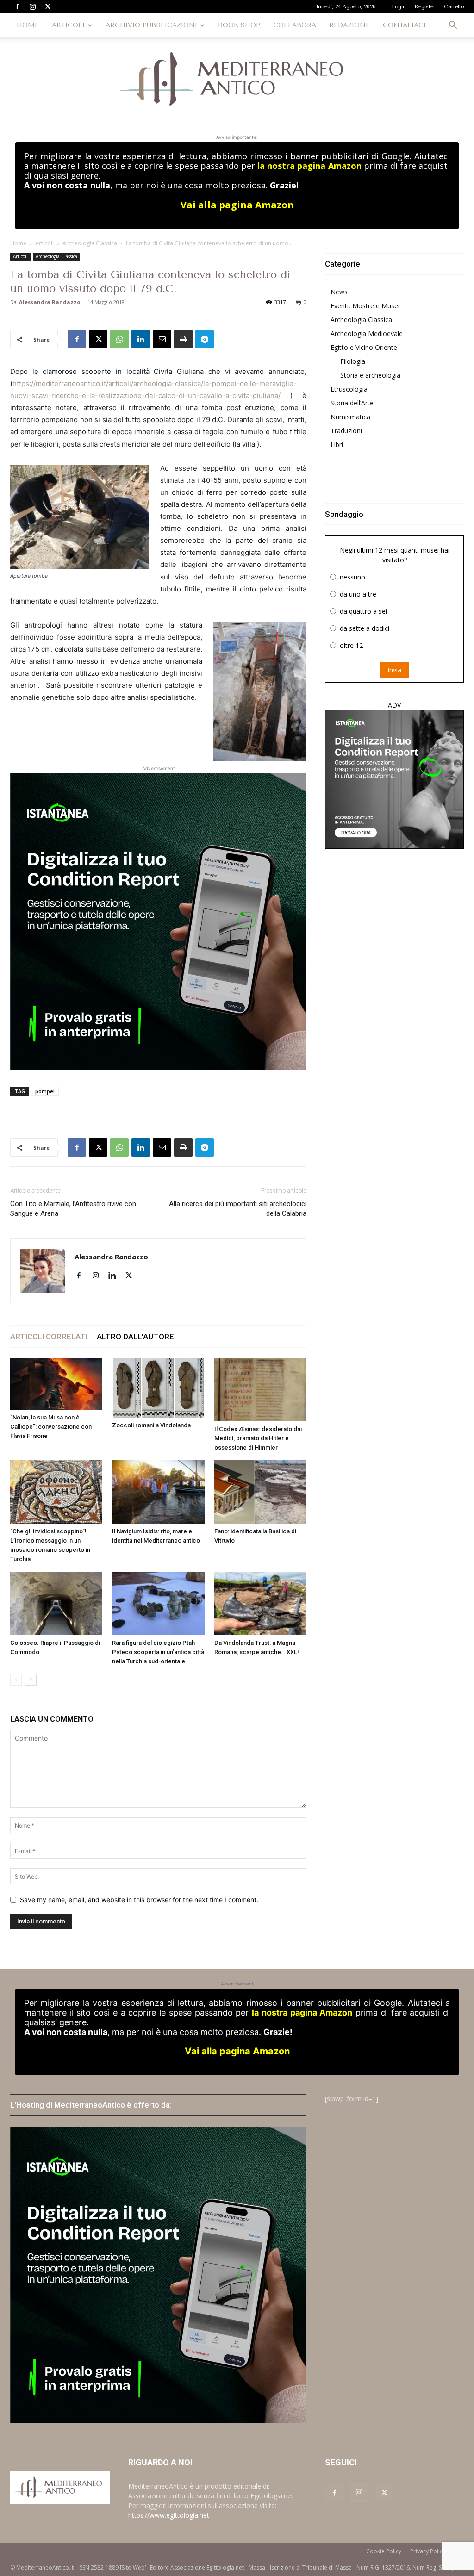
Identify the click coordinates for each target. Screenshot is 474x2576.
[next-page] (31, 1680)
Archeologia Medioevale (367, 333)
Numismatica (350, 417)
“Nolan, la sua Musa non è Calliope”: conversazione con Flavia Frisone (51, 1427)
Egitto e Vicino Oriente (364, 347)
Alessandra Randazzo (50, 302)
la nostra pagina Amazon (309, 166)
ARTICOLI (68, 25)
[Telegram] (205, 339)
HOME (28, 25)
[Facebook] (17, 6)
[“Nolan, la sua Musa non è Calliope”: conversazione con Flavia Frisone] (56, 1384)
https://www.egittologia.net (169, 2515)
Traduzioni (346, 431)
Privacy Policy (428, 2551)
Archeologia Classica (90, 243)
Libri (337, 445)
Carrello (454, 7)
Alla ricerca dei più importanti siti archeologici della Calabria (238, 1209)
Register (425, 7)
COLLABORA (295, 25)
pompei (45, 1091)
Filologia (353, 361)
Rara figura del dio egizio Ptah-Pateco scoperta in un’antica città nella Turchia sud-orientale (158, 1652)
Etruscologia (349, 389)
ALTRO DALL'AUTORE (135, 1337)
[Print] (183, 339)
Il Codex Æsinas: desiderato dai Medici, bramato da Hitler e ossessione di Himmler (258, 1438)
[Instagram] (32, 6)
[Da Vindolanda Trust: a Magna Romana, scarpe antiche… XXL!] (260, 1603)
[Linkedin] (141, 339)
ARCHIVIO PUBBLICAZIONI (151, 25)
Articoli (44, 243)
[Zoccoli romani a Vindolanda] (158, 1388)
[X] (48, 6)
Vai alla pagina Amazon (237, 205)
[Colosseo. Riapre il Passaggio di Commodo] (56, 1603)
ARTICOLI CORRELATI (49, 1337)
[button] (453, 26)
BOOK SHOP (239, 25)
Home (18, 243)
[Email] (162, 339)
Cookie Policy (384, 2551)
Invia (394, 670)
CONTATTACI (404, 25)
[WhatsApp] (119, 339)
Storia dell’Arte (352, 403)
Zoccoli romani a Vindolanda (151, 1425)
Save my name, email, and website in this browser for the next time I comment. (139, 1900)
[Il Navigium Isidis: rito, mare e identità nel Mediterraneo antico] (158, 1492)
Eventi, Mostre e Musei (365, 306)
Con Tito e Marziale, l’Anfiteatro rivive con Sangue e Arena (73, 1209)
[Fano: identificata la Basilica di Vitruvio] (260, 1492)
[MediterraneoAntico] (237, 79)
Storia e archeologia (370, 375)
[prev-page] (16, 1680)
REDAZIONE (349, 25)
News (339, 292)
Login (399, 7)
